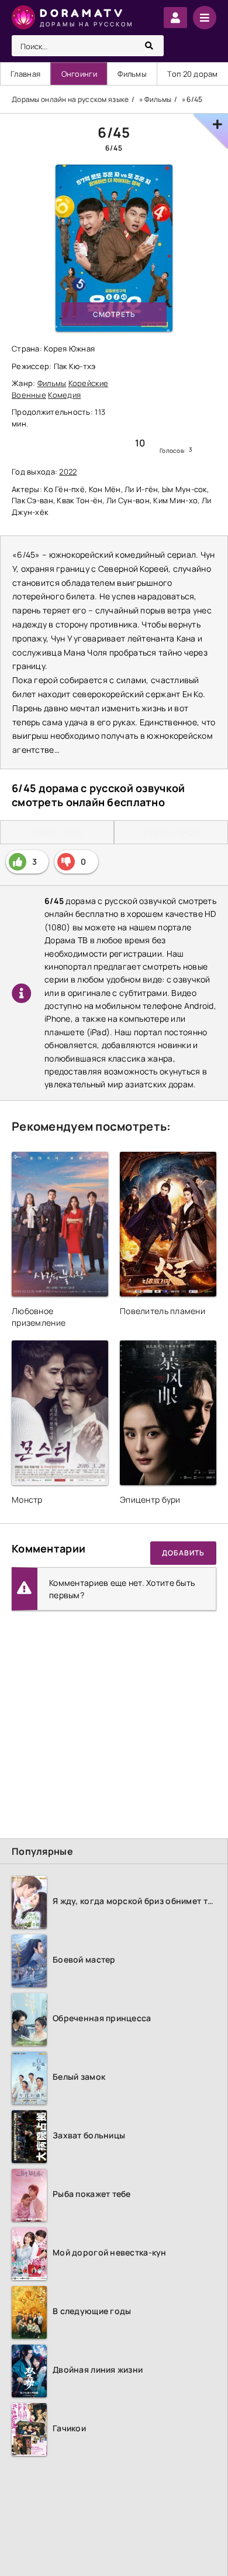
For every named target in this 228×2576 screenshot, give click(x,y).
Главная (25, 74)
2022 (68, 472)
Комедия (64, 395)
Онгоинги (79, 74)
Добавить (183, 1553)
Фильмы (132, 74)
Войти (175, 18)
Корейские (89, 383)
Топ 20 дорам (192, 74)
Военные (29, 395)
